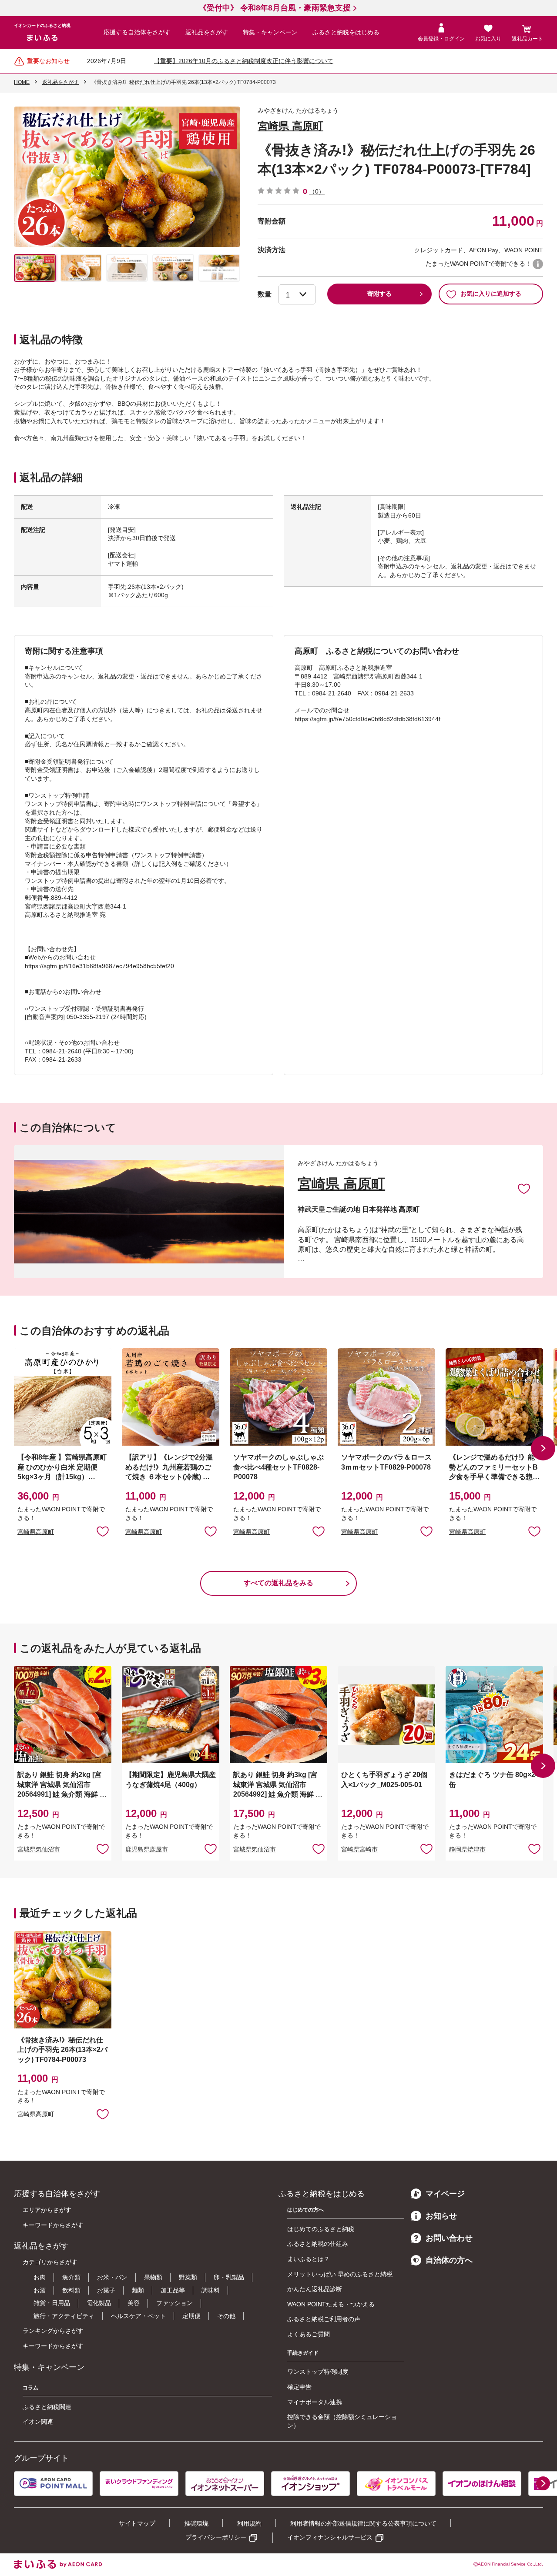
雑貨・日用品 (52, 2303)
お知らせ (441, 2216)
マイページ (445, 2194)
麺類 (138, 2290)
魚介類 (71, 2277)
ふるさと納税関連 (47, 2407)
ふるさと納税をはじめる (346, 32)
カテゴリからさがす (50, 2262)
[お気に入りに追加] (524, 1188)
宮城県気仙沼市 (39, 1849)
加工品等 (173, 2290)
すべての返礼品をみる (278, 1583)
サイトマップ (137, 2523)
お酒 (40, 2290)
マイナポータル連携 (315, 2402)
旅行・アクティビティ (64, 2316)
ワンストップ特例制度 (318, 2372)
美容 (134, 2303)
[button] (543, 1448)
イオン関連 (38, 2422)
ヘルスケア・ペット (138, 2316)
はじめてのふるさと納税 (321, 2229)
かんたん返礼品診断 (315, 2289)
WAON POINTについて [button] (538, 264)
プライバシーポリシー (216, 2537)
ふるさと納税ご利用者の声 (324, 2319)
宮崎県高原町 (36, 1532)
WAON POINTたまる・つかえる (331, 2304)
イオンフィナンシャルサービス (330, 2537)
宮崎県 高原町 (290, 126)
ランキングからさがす (53, 2331)
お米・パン (112, 2277)
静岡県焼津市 (467, 1849)
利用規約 (249, 2523)
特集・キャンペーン (270, 32)
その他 (226, 2316)
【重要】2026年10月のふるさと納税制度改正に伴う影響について (244, 61)
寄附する (379, 294)
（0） (317, 191)
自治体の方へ (449, 2260)
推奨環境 (196, 2523)
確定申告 (299, 2387)
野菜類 (188, 2277)
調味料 (211, 2290)
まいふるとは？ (309, 2259)
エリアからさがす (47, 2210)
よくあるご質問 (309, 2334)
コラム (30, 2388)
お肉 (40, 2277)
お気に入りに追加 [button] (103, 1531)
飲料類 (71, 2290)
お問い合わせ (449, 2238)
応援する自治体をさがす (137, 32)
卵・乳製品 (229, 2277)
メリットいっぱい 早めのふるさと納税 (340, 2274)
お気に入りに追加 (524, 1188)
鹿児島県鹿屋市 (147, 1849)
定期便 (191, 2316)
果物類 (153, 2277)
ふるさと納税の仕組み (318, 2244)
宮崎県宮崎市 (359, 1849)
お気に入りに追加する (491, 294)
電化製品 (99, 2303)
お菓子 (106, 2290)
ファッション (174, 2303)
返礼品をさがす (207, 32)
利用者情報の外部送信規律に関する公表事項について (363, 2523)
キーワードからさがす (53, 2225)
